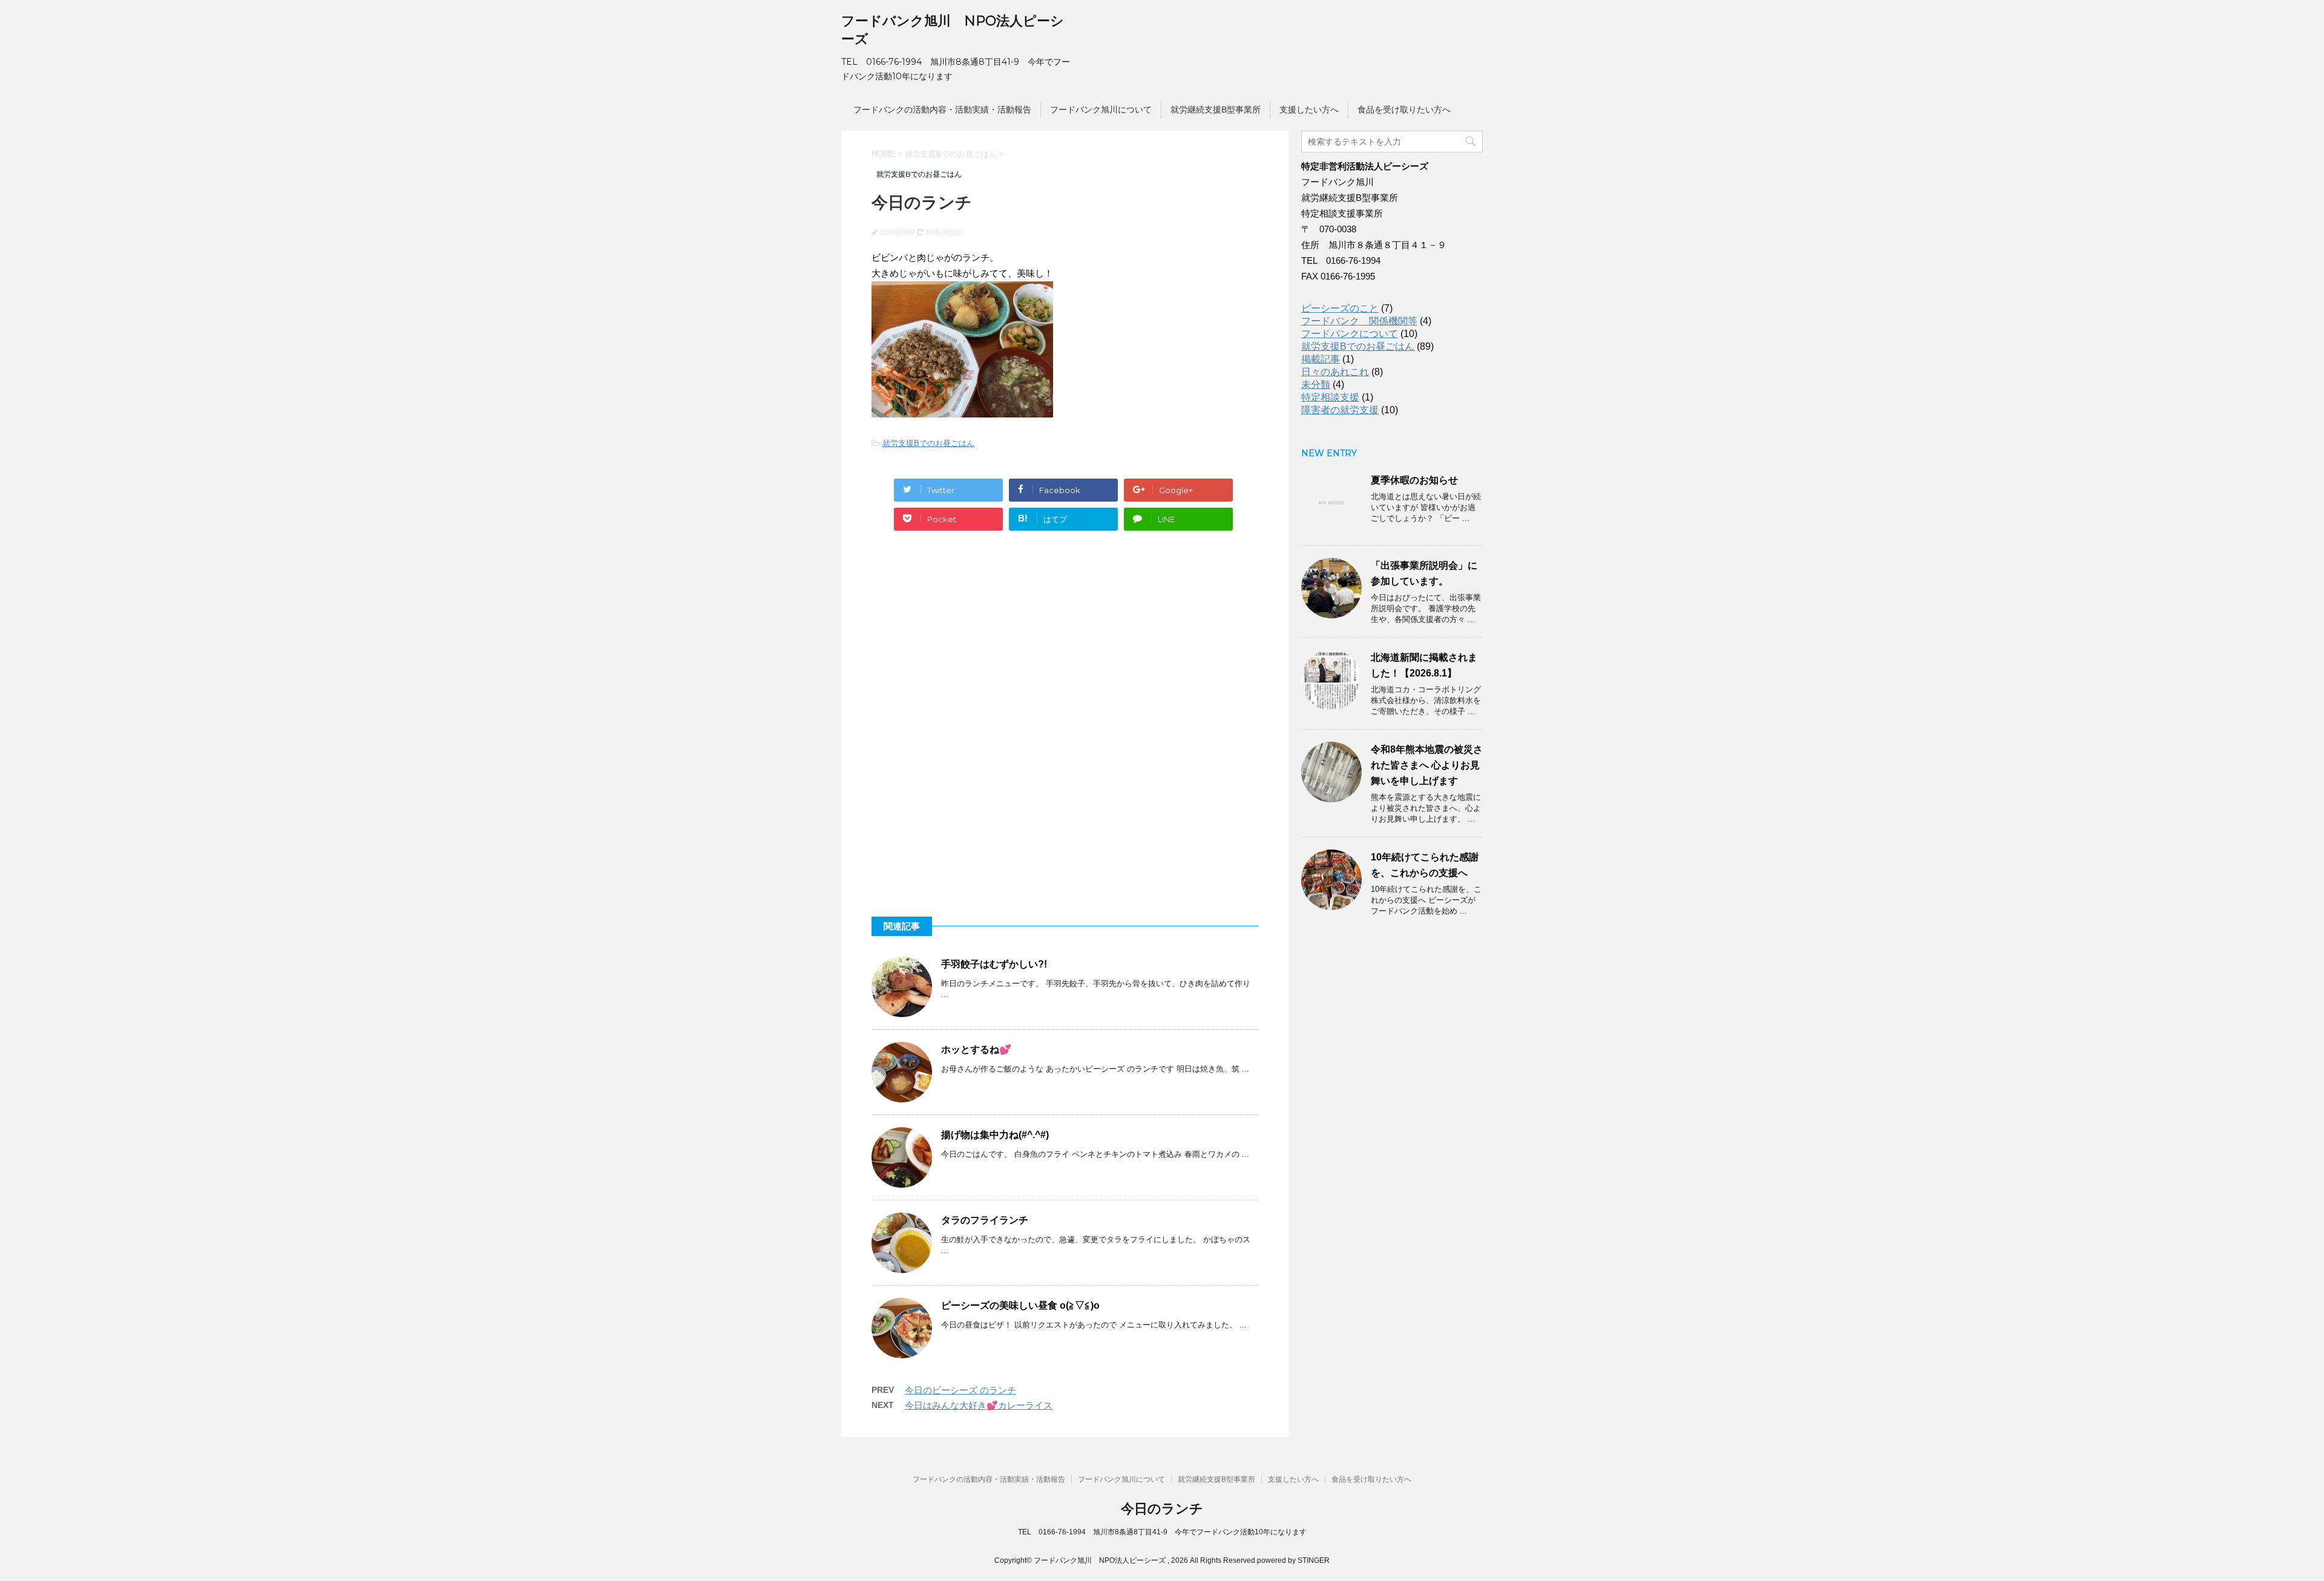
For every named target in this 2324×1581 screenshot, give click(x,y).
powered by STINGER (1293, 1560)
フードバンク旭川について (1101, 110)
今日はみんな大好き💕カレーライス (979, 1405)
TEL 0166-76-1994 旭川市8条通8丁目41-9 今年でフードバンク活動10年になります (1162, 1532)
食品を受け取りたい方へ (1404, 110)
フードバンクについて (1350, 334)
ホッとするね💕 (976, 1049)
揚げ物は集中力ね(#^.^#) (995, 1135)
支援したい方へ (1309, 110)
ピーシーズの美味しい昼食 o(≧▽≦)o (1020, 1305)
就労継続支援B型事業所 (1216, 110)
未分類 (1316, 385)
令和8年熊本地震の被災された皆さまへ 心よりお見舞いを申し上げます (1427, 765)
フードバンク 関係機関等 (1359, 321)
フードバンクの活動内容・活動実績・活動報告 (942, 110)
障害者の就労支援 (1340, 410)
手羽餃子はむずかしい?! (994, 964)
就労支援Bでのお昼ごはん (928, 443)
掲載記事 (1321, 359)
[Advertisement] (962, 646)
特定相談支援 (1330, 397)
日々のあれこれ (1335, 372)
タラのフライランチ (985, 1220)
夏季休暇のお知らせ (1414, 480)
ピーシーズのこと (1340, 308)
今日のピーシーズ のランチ (960, 1390)
